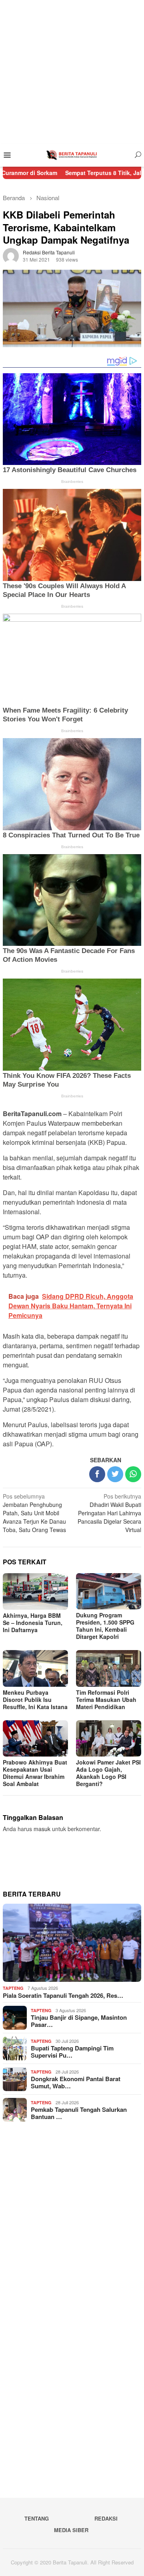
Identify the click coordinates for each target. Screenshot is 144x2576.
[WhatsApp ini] (133, 1474)
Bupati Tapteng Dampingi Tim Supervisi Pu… (72, 2052)
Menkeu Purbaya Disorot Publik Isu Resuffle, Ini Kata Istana (35, 1700)
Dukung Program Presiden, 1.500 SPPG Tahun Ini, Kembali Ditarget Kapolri (105, 1626)
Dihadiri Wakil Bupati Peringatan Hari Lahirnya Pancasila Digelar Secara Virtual (109, 1513)
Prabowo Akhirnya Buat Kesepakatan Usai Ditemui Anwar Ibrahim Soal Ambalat (35, 1773)
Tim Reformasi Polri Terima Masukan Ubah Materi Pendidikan (106, 1700)
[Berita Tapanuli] (72, 154)
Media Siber (71, 2530)
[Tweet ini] (115, 1474)
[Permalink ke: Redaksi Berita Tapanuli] (11, 255)
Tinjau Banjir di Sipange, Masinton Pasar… (79, 2021)
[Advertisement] (72, 72)
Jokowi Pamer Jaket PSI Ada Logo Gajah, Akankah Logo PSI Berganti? (108, 1773)
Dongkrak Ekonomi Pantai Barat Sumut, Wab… (76, 2082)
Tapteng (13, 1988)
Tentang (37, 2518)
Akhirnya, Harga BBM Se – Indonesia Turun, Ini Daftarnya (33, 1623)
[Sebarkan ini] (97, 1474)
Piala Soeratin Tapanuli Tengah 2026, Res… (63, 1995)
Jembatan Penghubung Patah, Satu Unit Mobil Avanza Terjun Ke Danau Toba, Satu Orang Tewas (34, 1513)
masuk (42, 1829)
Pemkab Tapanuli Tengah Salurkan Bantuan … (79, 2113)
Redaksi (106, 2518)
